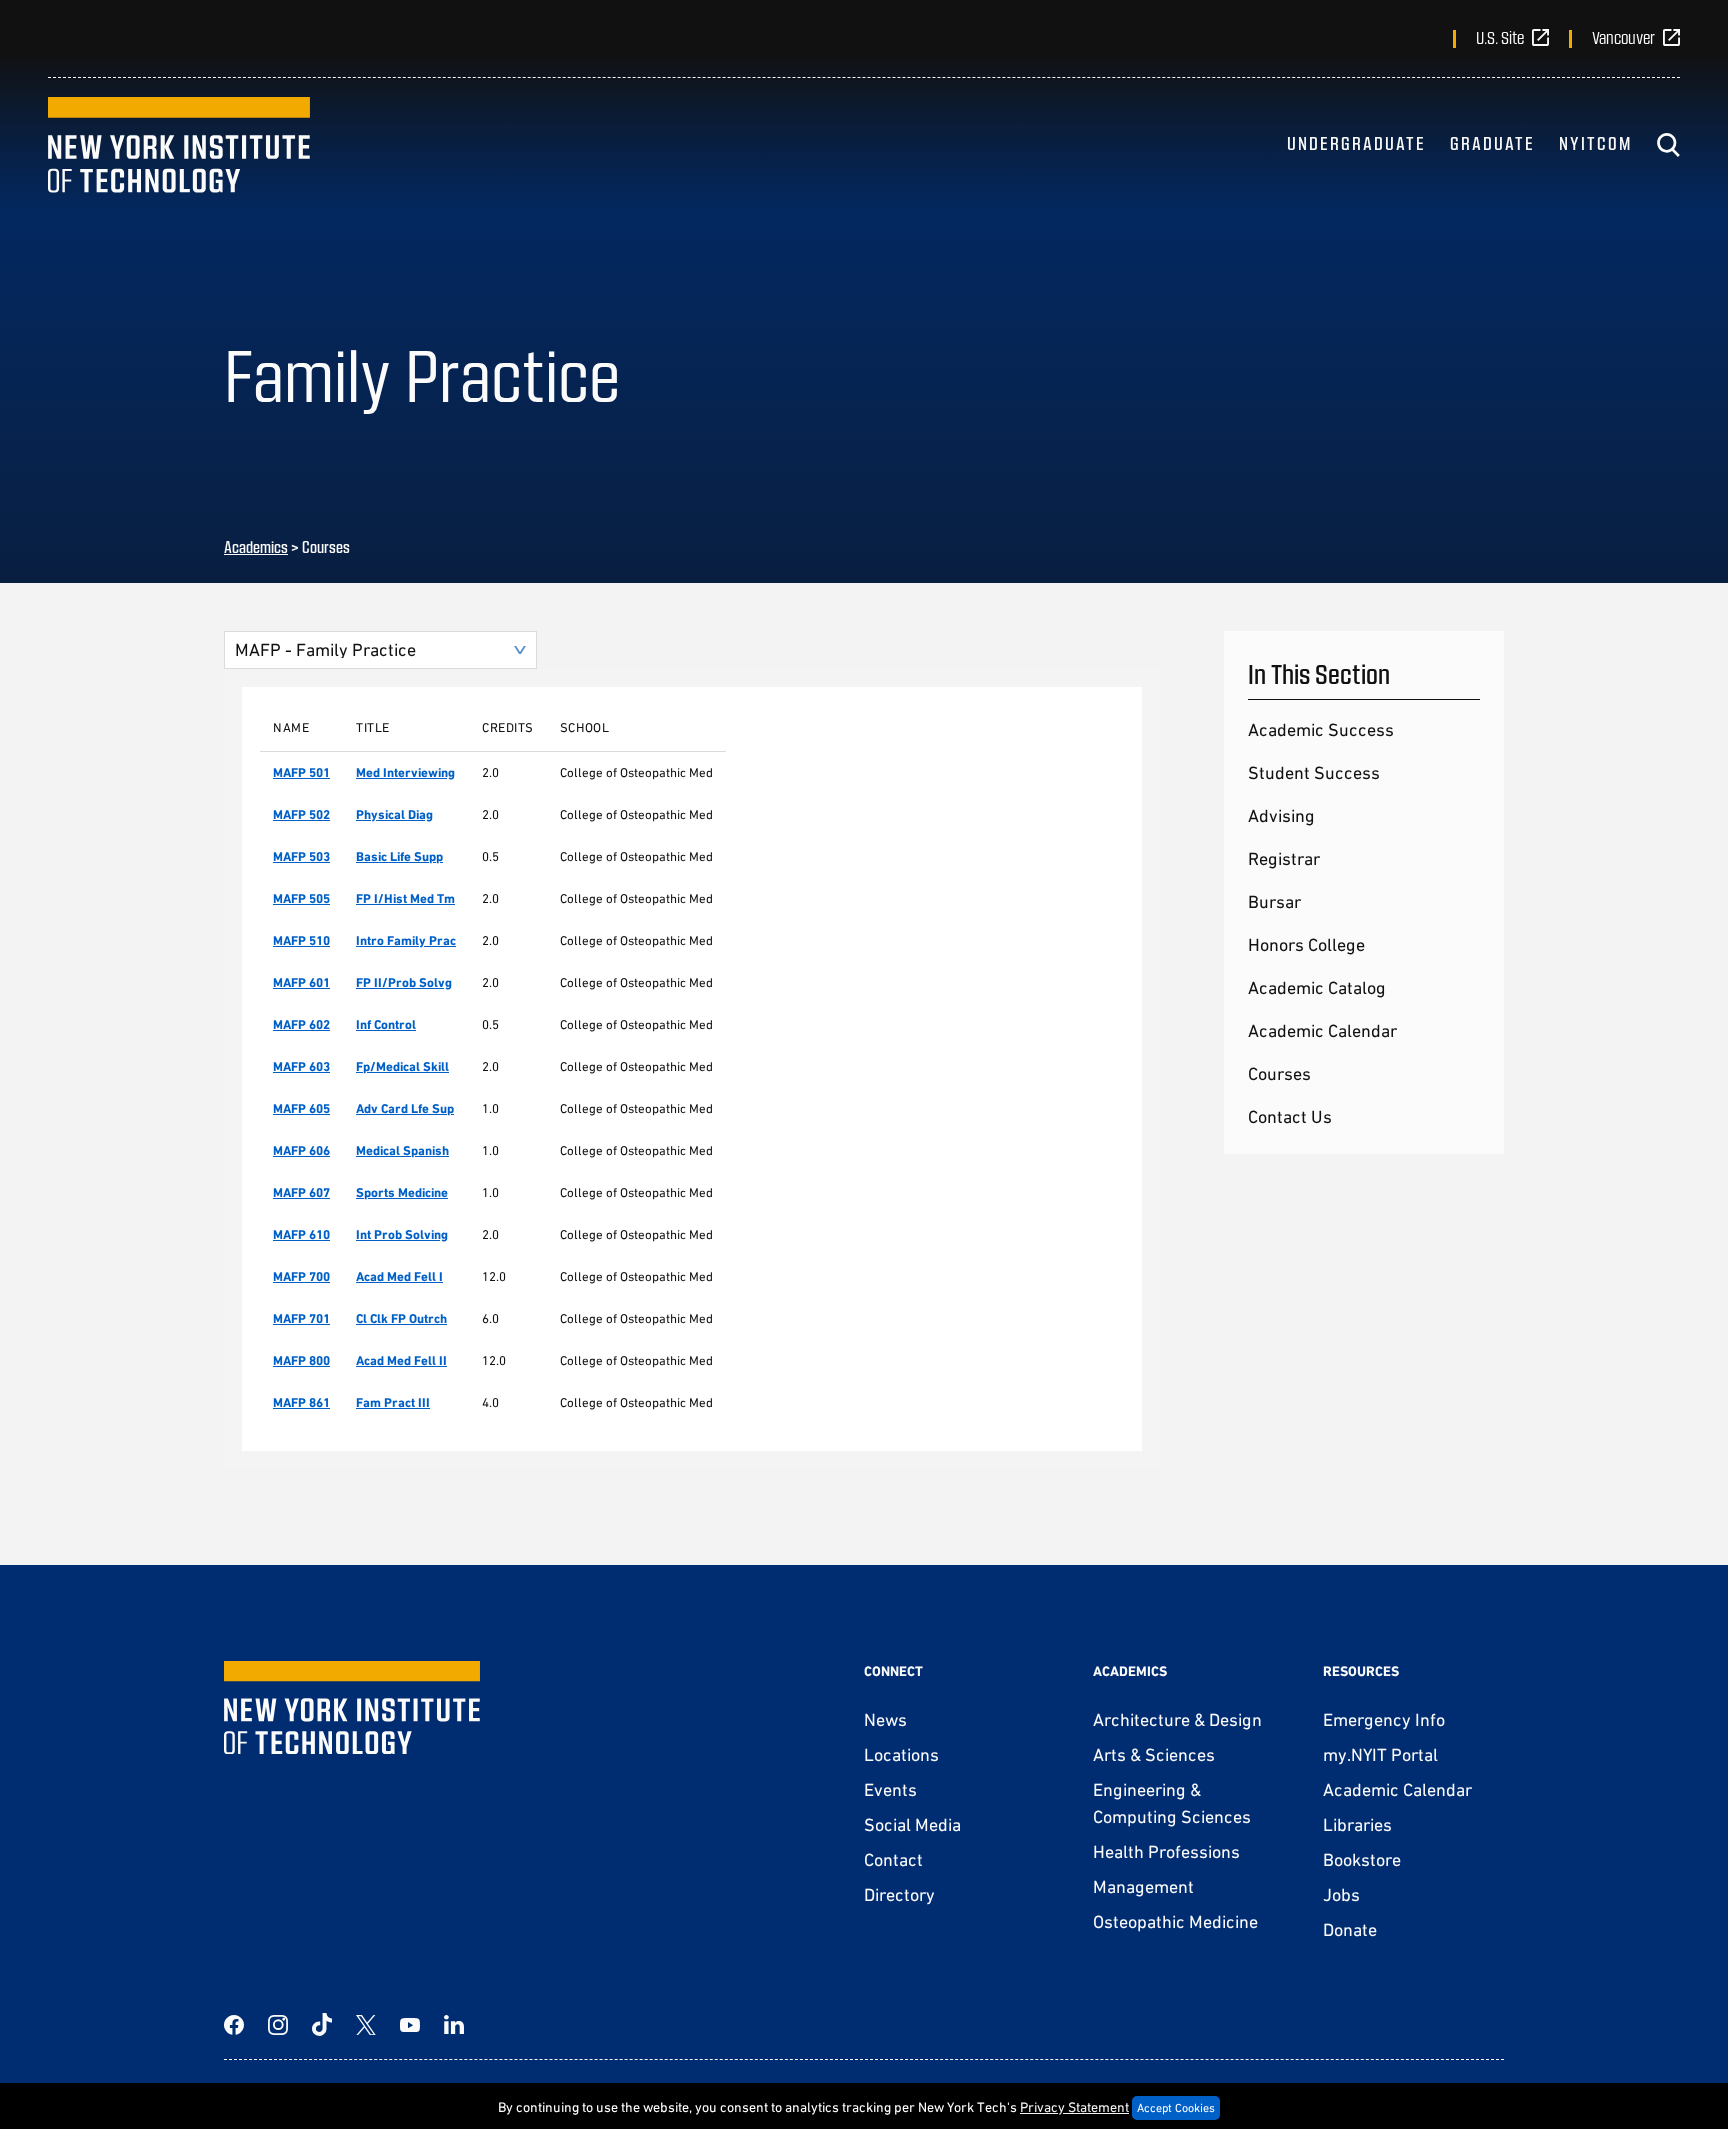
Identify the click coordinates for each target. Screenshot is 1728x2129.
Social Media (912, 1824)
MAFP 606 (301, 1150)
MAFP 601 (301, 982)
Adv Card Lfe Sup (405, 1108)
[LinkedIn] (454, 2025)
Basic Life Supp (399, 856)
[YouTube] (410, 2025)
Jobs (1341, 1894)
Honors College (1306, 944)
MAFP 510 (301, 940)
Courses (1279, 1073)
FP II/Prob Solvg (404, 982)
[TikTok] (322, 2025)
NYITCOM (1595, 143)
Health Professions (1166, 1851)
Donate (1350, 1929)
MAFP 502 (301, 814)
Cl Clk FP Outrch (401, 1318)
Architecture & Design (1177, 1719)
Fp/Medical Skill (402, 1066)
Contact (893, 1859)
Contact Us (1290, 1116)
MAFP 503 (301, 856)
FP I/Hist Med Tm (405, 898)
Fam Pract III (393, 1402)
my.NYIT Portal (1380, 1754)
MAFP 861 (301, 1402)
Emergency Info (1384, 1719)
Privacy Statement (1074, 2107)
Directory (899, 1894)
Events (890, 1789)
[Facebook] (234, 2025)
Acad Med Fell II (401, 1360)
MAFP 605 (301, 1108)
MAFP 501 (301, 772)
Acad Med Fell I (399, 1276)
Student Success (1314, 772)
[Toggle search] (1668, 145)
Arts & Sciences (1154, 1754)
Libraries (1357, 1824)
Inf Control (386, 1024)
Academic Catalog (1317, 987)
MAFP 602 (301, 1024)
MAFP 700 (301, 1276)
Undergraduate (1356, 143)
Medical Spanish (402, 1150)
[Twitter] (366, 2025)
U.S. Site (1500, 37)
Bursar (1274, 901)
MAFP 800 (301, 1360)
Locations (901, 1754)
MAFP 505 (301, 898)
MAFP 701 (301, 1318)
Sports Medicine (402, 1192)
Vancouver (1623, 37)
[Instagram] (278, 2025)
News (885, 1719)
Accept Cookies (1176, 2108)
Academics (256, 546)
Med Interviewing (405, 772)
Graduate (1492, 143)
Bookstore (1362, 1859)
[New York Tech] (179, 145)
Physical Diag (394, 814)
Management (1143, 1886)
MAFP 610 (301, 1234)
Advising (1281, 815)
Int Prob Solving (402, 1234)
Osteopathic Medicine (1175, 1921)
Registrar (1284, 858)
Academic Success (1321, 729)
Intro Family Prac (406, 940)
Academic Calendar (1322, 1030)
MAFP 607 (301, 1192)
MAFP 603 (301, 1066)
